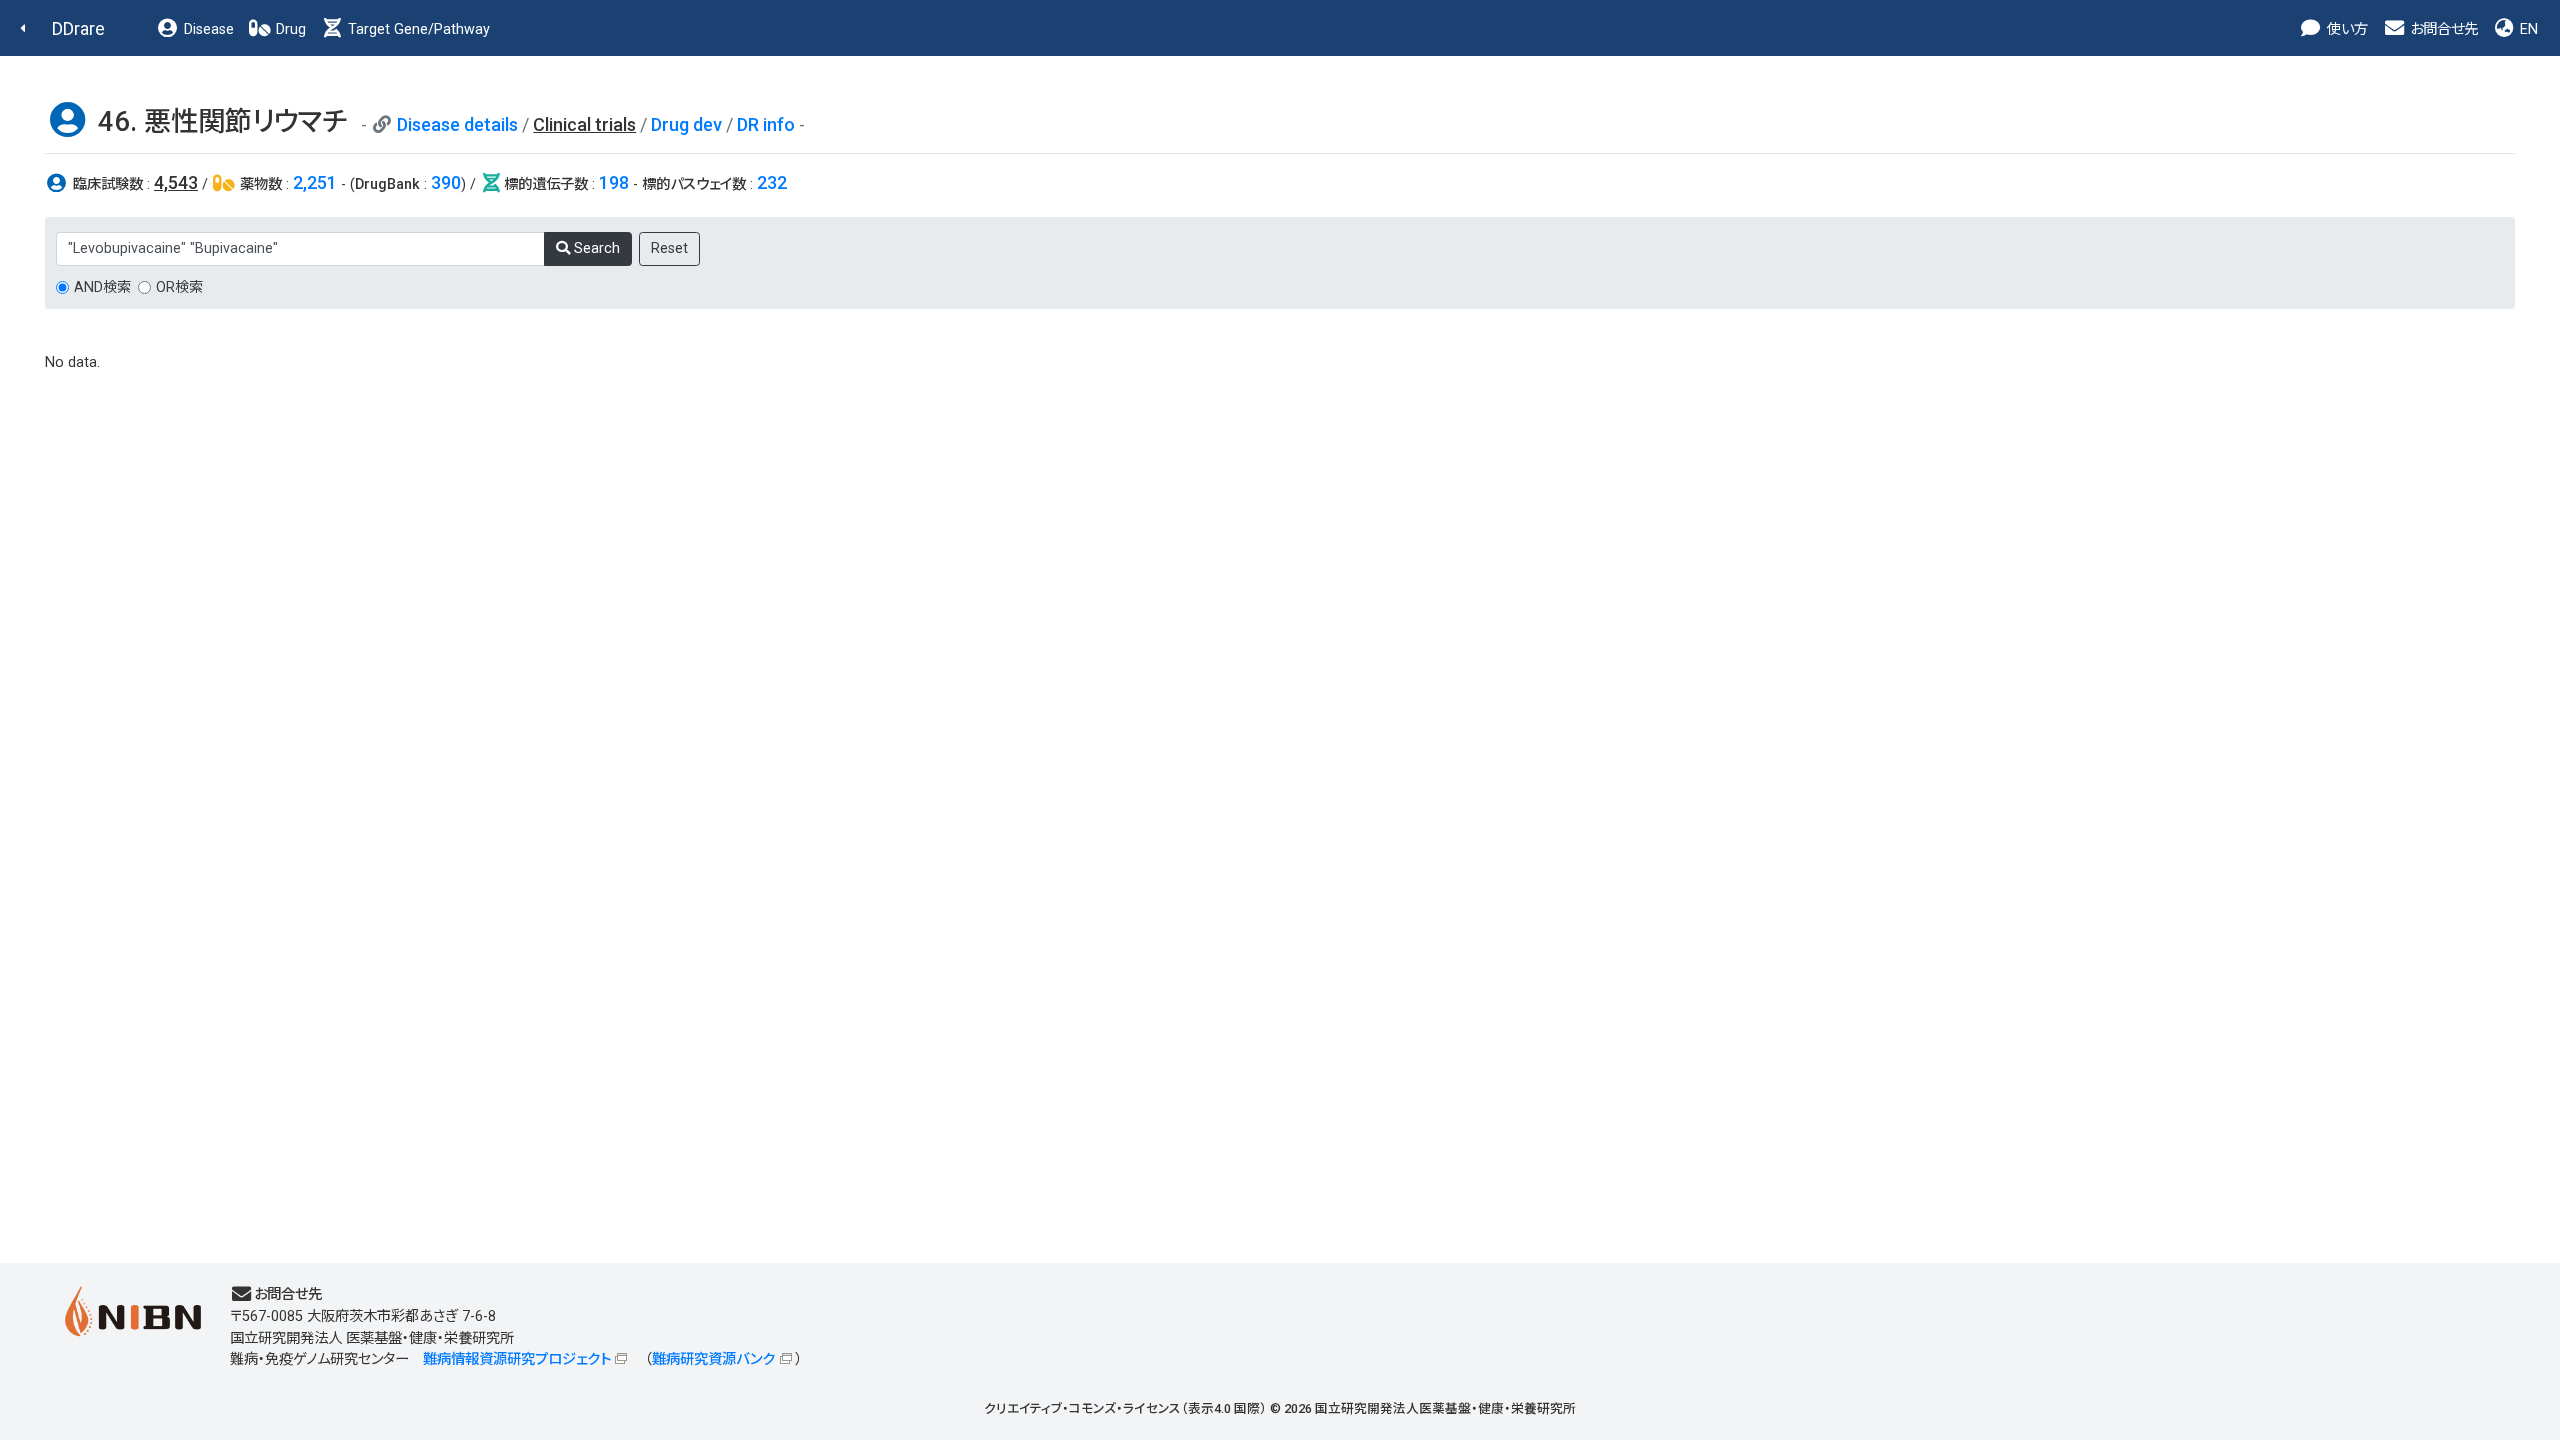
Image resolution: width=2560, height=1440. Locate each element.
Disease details (457, 124)
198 (614, 182)
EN (2527, 29)
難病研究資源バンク (713, 1359)
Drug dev (686, 124)
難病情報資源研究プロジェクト (517, 1359)
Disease (207, 29)
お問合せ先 (2442, 29)
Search (595, 248)
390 (446, 182)
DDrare (78, 28)
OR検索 (179, 287)
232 (772, 182)
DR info (766, 124)
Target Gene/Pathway (417, 29)
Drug (289, 29)
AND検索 (102, 287)
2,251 (315, 182)
